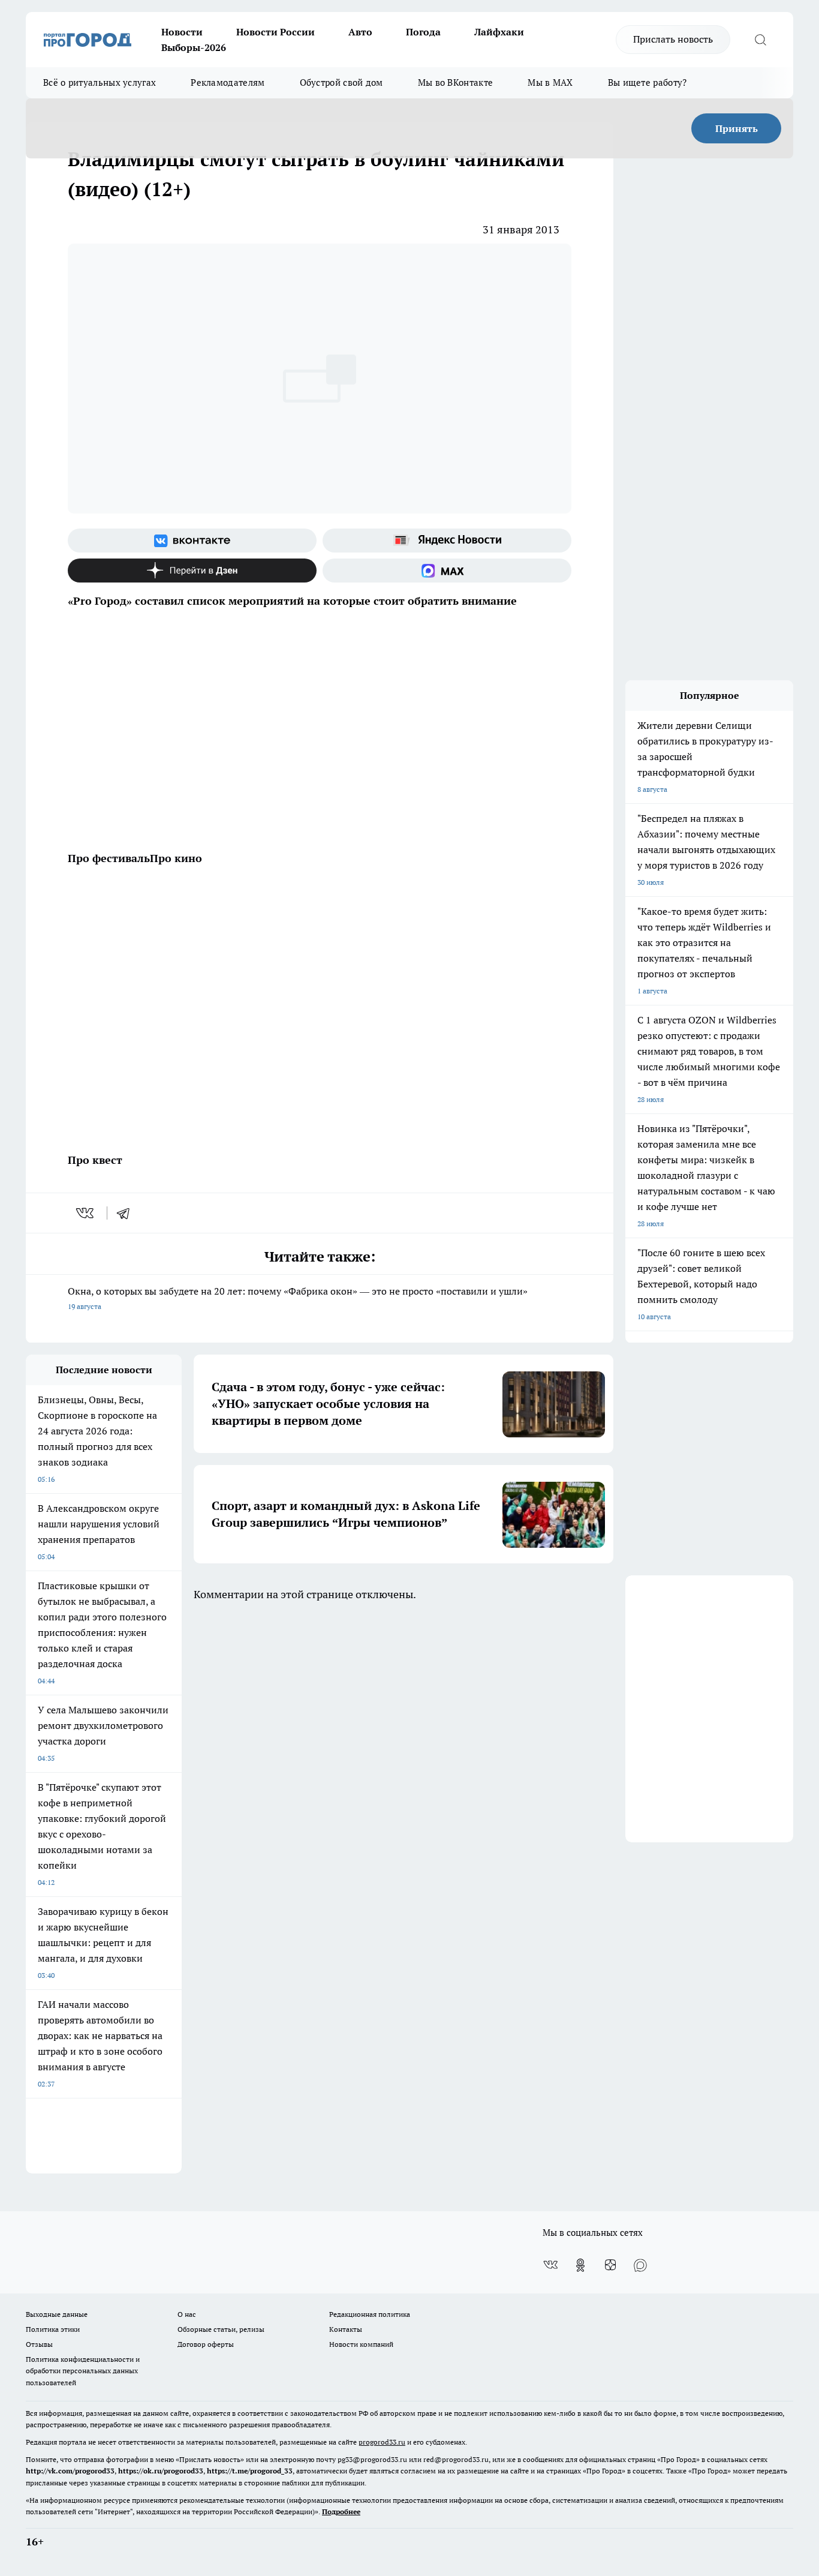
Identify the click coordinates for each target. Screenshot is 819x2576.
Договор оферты (206, 2344)
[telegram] (127, 1213)
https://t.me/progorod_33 (250, 2471)
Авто (360, 32)
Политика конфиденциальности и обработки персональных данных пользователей (83, 2371)
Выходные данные (57, 2314)
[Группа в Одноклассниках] (580, 2265)
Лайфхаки (499, 32)
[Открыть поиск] (760, 40)
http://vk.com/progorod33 (70, 2471)
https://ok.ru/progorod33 (161, 2471)
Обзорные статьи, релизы (221, 2329)
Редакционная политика (370, 2314)
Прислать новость (673, 39)
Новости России (275, 32)
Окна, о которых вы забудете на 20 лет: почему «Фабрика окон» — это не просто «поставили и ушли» (298, 1298)
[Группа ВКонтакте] (192, 541)
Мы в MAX (550, 82)
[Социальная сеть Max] (447, 571)
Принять (737, 128)
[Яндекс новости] (447, 541)
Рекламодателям (228, 82)
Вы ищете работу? (648, 82)
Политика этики (53, 2329)
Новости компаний (361, 2344)
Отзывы (39, 2344)
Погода (423, 32)
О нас (187, 2314)
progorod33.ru (382, 2442)
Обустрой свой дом (341, 82)
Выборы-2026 (194, 47)
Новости (182, 32)
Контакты (346, 2329)
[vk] (86, 1213)
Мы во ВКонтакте (456, 82)
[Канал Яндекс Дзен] (192, 571)
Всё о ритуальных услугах (100, 82)
